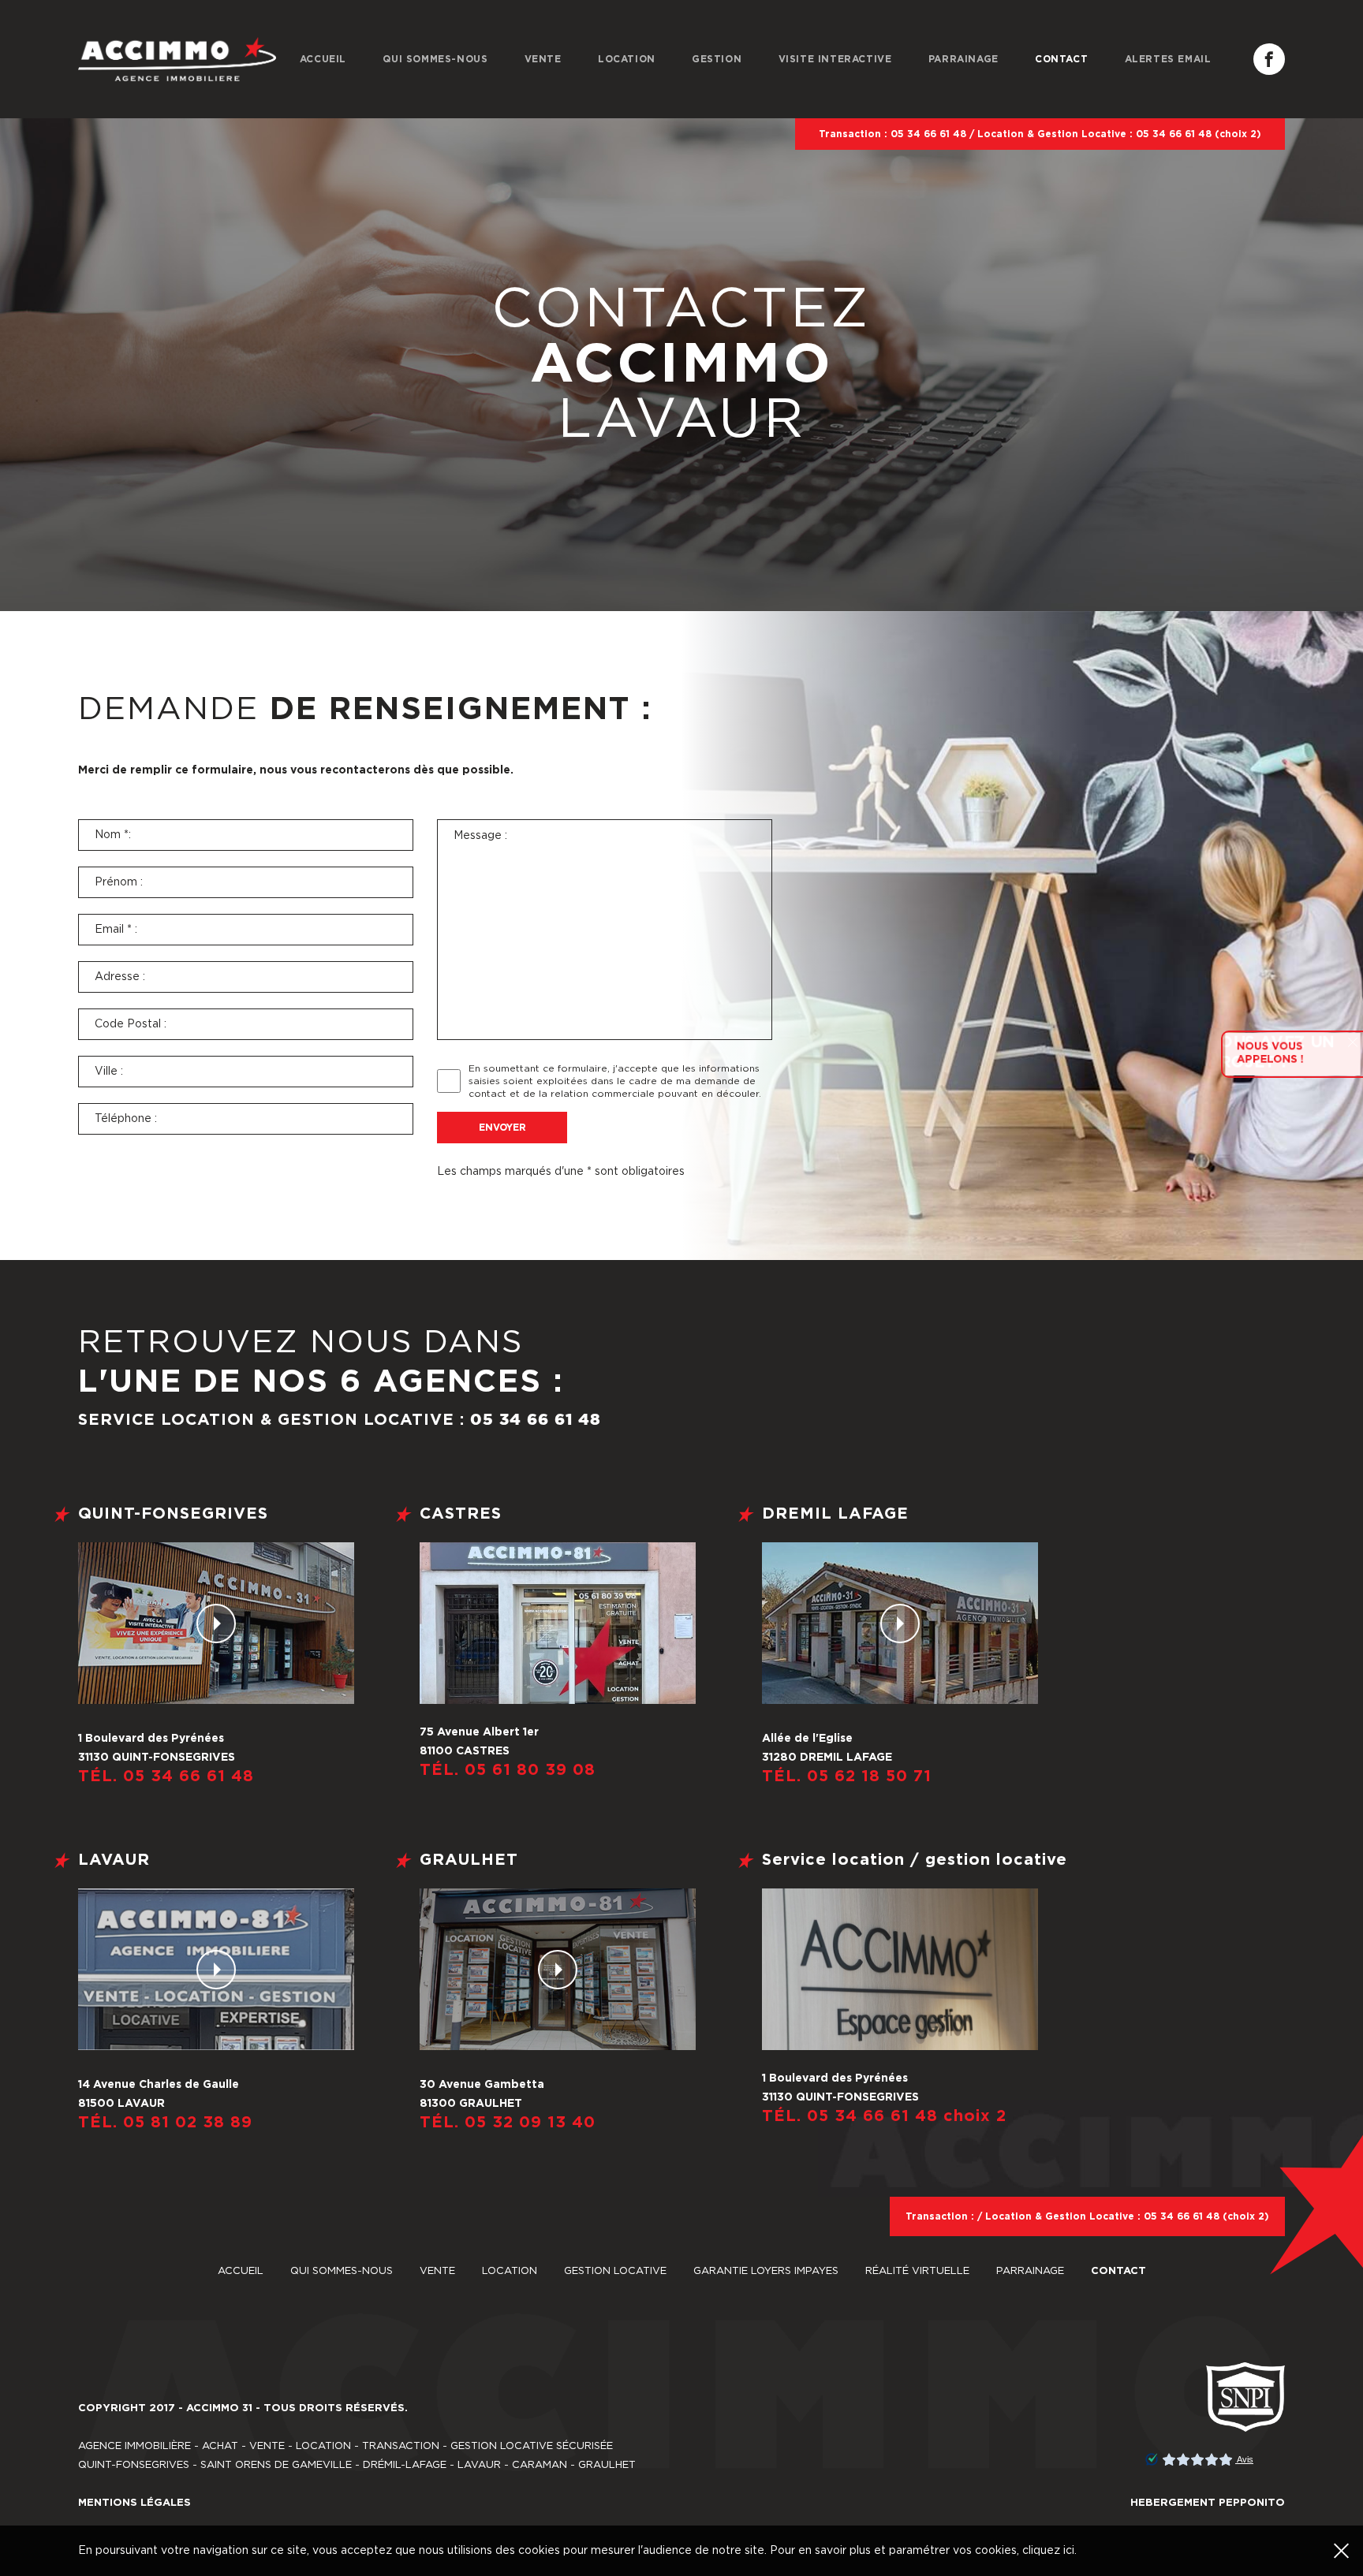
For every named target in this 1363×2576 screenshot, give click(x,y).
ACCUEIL (323, 59)
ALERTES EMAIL (1168, 59)
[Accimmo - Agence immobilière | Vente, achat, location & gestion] (177, 59)
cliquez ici (1048, 2551)
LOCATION (627, 59)
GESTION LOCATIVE (617, 2271)
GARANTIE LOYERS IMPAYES (767, 2271)
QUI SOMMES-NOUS (435, 59)
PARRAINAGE (963, 59)
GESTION (717, 59)
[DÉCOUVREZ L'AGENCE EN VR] (216, 1623)
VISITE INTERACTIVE (835, 59)
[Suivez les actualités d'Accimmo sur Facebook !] (1269, 59)
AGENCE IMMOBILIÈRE (134, 2446)
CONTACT (1061, 59)
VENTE (543, 59)
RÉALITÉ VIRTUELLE (919, 2271)
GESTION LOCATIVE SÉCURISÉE (532, 2446)
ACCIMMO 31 (219, 2408)
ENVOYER (502, 1128)
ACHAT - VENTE (243, 2446)
